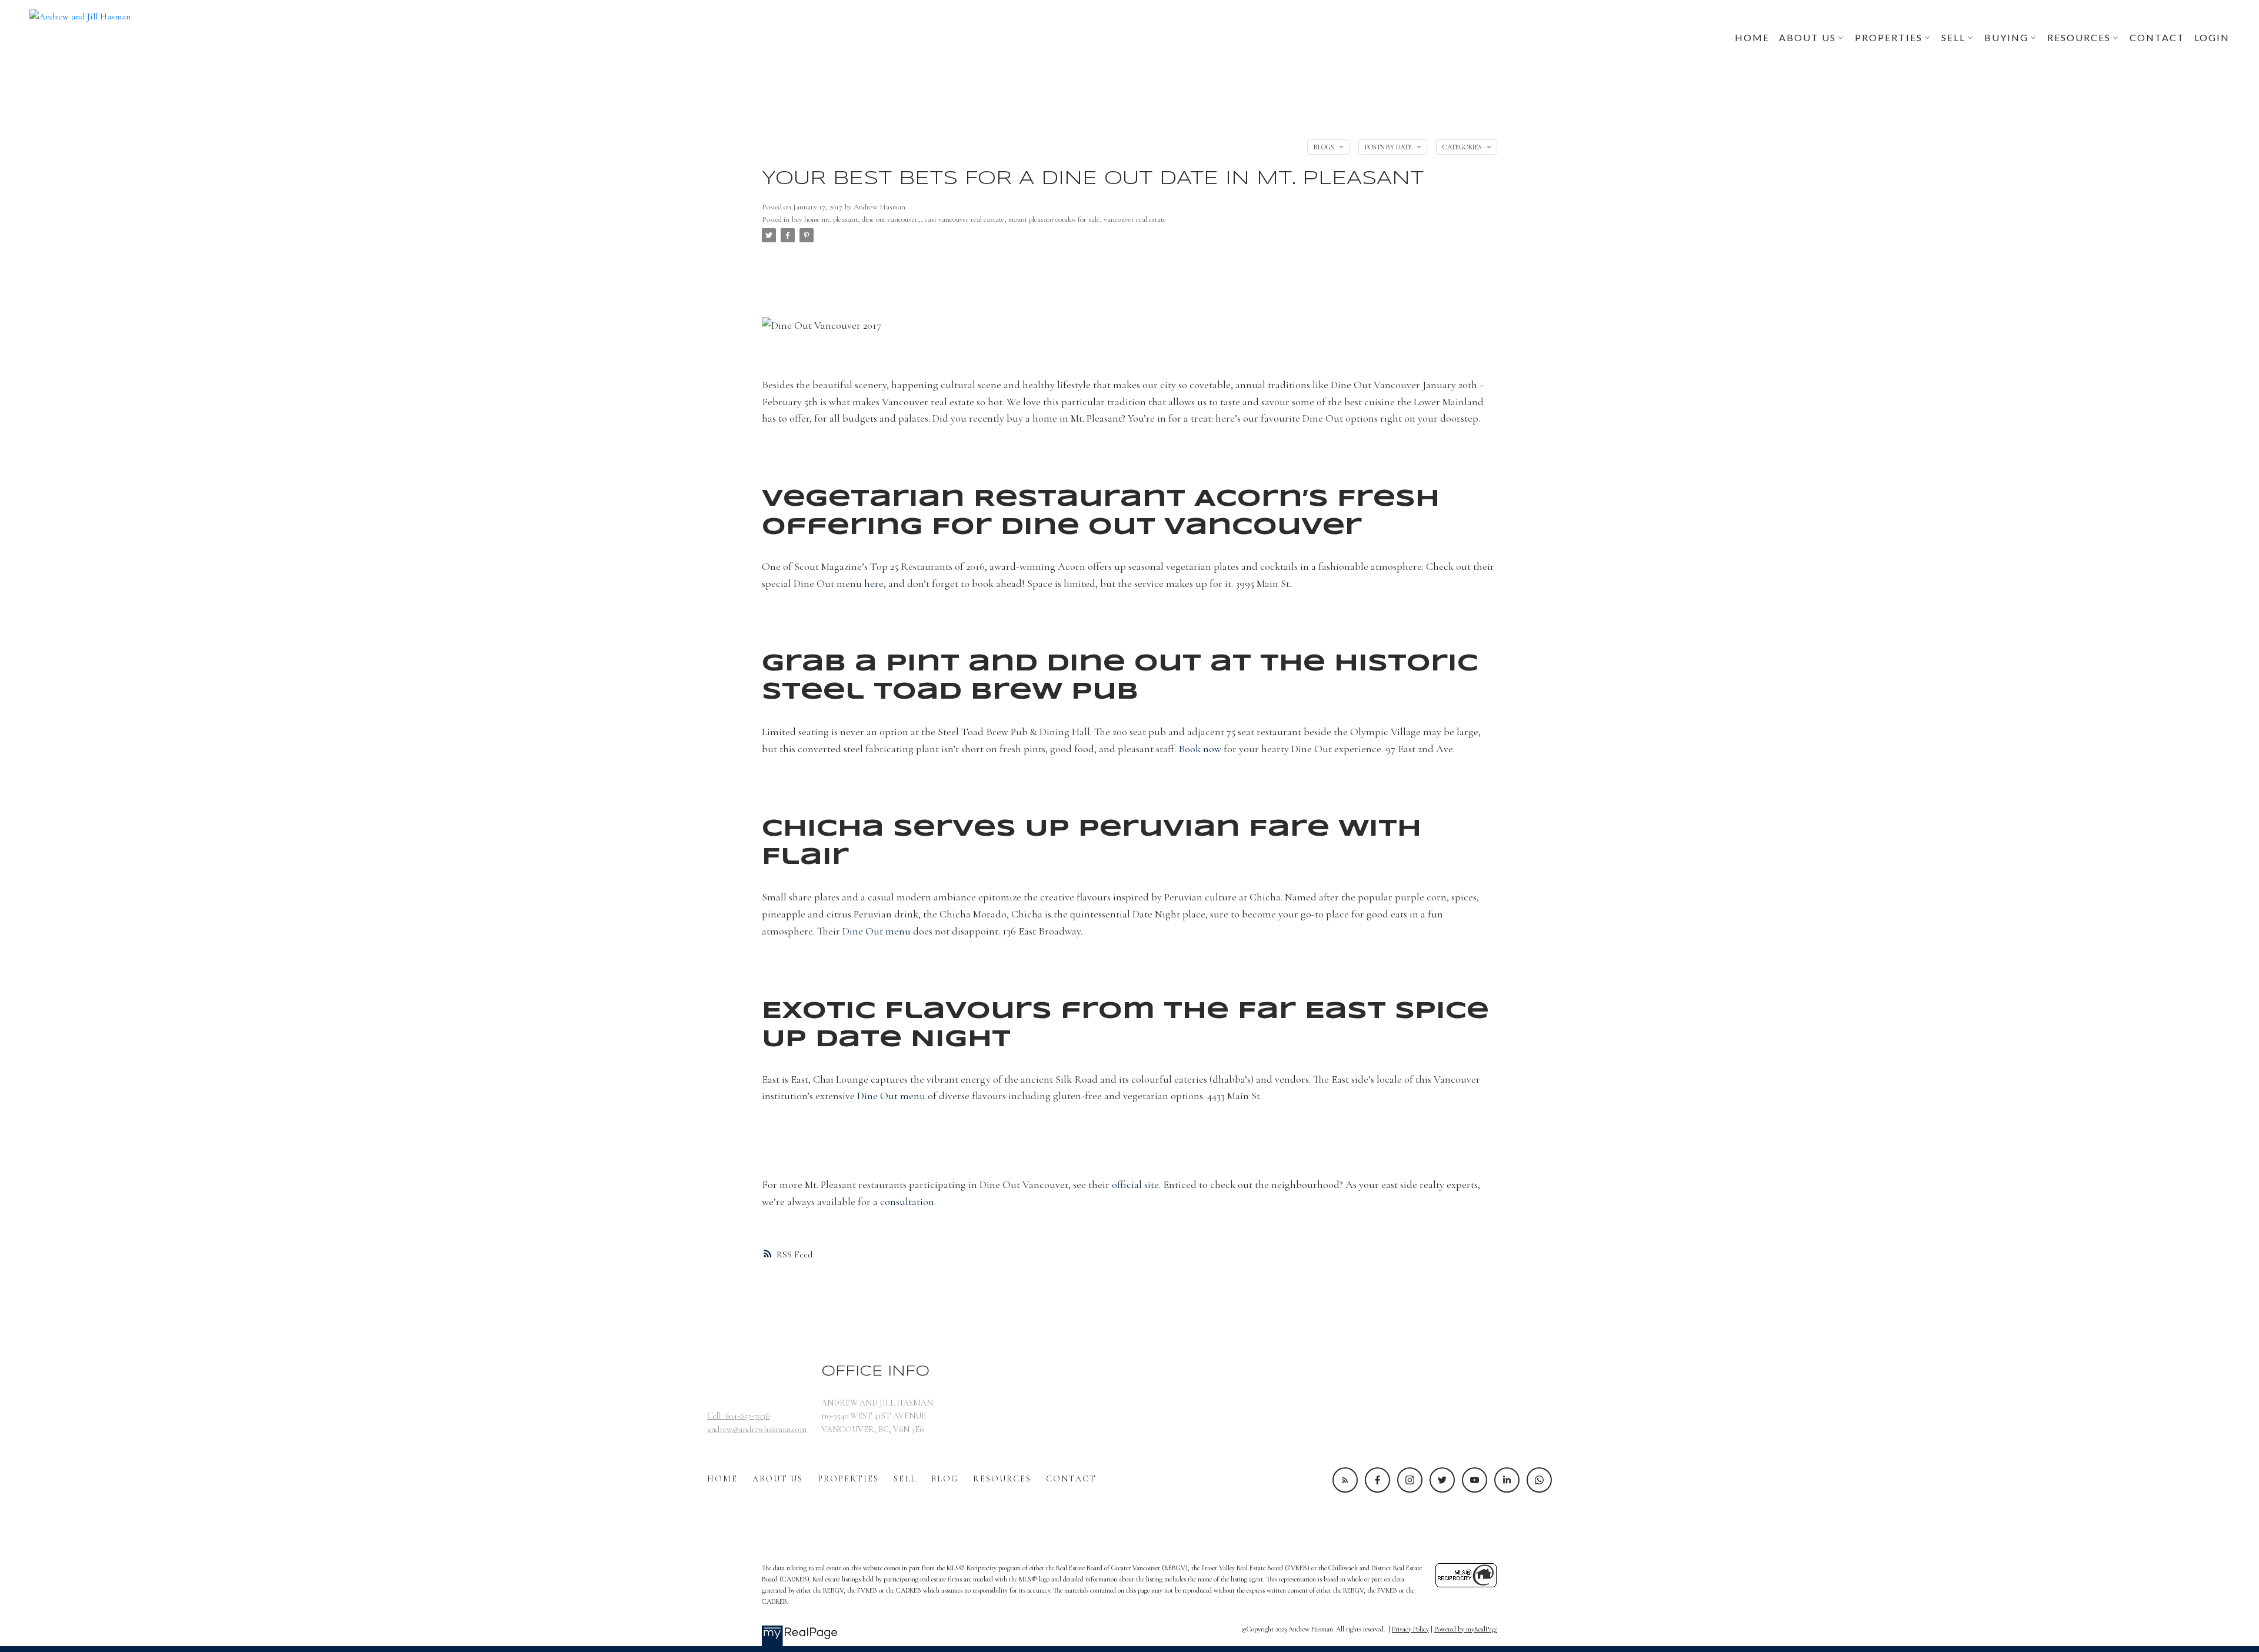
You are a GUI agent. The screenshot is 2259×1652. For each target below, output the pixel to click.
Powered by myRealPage (1466, 1629)
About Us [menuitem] (1807, 37)
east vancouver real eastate (964, 219)
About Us (778, 1479)
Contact (1071, 1479)
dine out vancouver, (891, 219)
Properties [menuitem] (1889, 37)
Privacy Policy (1410, 1629)
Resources (1002, 1479)
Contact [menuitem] (2157, 37)
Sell (905, 1479)
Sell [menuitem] (1953, 37)
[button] (1345, 1480)
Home (722, 1479)
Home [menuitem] (1752, 37)
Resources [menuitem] (2079, 37)
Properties (848, 1479)
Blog (945, 1479)
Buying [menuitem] (2006, 37)
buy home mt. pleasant (825, 219)
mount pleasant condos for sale (1054, 219)
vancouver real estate (1135, 219)
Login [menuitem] (2212, 37)
